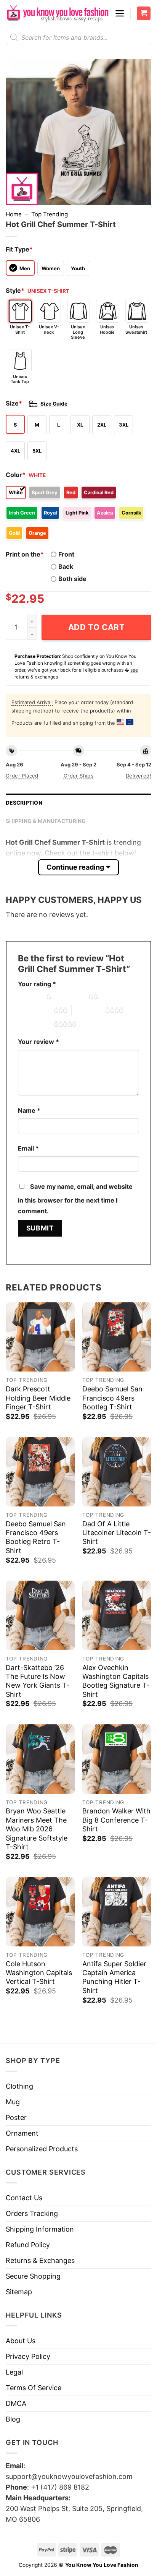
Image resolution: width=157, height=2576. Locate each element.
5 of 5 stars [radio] (37, 1024)
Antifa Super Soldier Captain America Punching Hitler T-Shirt (114, 1977)
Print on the (25, 554)
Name (29, 1110)
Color (16, 475)
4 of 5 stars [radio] (88, 1011)
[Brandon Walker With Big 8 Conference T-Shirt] (117, 1759)
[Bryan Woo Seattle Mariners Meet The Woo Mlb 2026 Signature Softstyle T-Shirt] (40, 1759)
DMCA (16, 2403)
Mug (13, 2102)
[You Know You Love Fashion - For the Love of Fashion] (57, 13)
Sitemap (19, 2292)
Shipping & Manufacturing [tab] (46, 821)
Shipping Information (40, 2229)
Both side (72, 579)
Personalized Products (42, 2149)
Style (15, 291)
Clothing (19, 2086)
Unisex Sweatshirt (136, 329)
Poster (16, 2117)
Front (66, 554)
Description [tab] (24, 803)
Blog (13, 2419)
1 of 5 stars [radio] (30, 997)
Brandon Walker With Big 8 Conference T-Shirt (116, 1820)
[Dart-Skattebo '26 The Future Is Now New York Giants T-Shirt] (40, 1615)
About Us (21, 2341)
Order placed (22, 776)
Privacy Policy (28, 2356)
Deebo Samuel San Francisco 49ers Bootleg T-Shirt (112, 1398)
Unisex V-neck (49, 329)
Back (66, 566)
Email (28, 1148)
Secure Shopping (33, 2276)
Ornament (22, 2133)
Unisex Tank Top (20, 379)
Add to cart (97, 627)
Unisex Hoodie (107, 329)
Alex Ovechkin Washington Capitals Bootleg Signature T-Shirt (116, 1681)
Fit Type (19, 249)
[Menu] (120, 13)
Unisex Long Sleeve (78, 332)
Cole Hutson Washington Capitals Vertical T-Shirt (39, 1973)
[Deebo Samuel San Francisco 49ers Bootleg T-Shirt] (117, 1337)
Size (14, 403)
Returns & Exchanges (40, 2260)
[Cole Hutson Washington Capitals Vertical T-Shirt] (40, 1912)
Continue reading (75, 867)
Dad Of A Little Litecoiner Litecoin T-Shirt (117, 1533)
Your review (38, 1042)
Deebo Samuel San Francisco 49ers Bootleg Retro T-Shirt (36, 1537)
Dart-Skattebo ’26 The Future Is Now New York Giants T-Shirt (38, 1681)
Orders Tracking (32, 2213)
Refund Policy (28, 2245)
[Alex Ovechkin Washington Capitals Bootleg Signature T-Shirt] (117, 1615)
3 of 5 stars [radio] (37, 1011)
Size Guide (54, 404)
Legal (14, 2372)
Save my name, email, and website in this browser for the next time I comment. (75, 1199)
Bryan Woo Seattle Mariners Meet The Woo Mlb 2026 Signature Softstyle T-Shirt (37, 1829)
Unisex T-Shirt (20, 329)
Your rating (37, 984)
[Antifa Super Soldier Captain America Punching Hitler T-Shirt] (117, 1912)
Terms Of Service (34, 2388)
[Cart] (144, 14)
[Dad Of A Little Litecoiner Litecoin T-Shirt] (117, 1472)
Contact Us (24, 2198)
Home (14, 214)
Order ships (78, 776)
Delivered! (139, 776)
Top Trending (50, 214)
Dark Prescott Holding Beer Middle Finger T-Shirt (38, 1398)
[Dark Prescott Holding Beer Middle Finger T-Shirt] (40, 1337)
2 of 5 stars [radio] (72, 997)
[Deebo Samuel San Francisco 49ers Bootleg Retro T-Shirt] (40, 1472)
